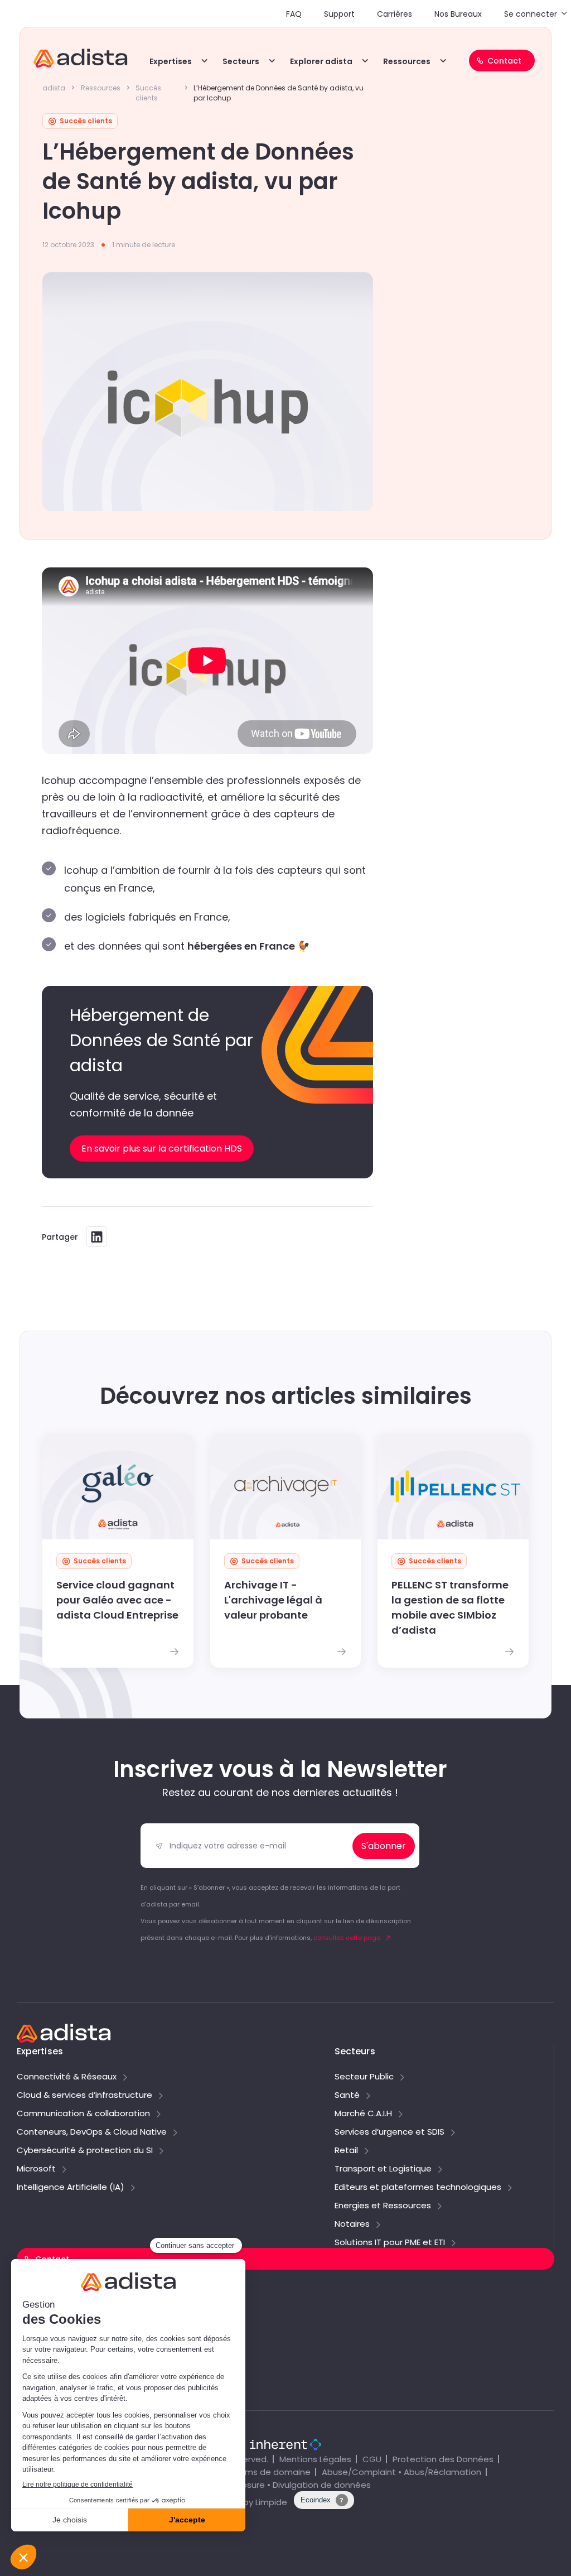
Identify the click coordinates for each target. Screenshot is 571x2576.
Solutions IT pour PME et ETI (390, 2243)
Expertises (171, 61)
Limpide (271, 2502)
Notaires (352, 2224)
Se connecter (531, 14)
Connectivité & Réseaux (67, 2077)
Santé (347, 2096)
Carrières (395, 14)
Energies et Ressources (383, 2206)
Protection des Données (443, 2459)
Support (339, 14)
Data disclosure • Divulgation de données (285, 2485)
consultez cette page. (347, 1938)
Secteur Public (364, 2077)
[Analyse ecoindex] (324, 2506)
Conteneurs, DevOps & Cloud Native (92, 2132)
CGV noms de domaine (262, 2472)
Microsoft (36, 2169)
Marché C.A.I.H (363, 2114)
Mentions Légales (315, 2459)
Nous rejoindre (50, 2340)
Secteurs (241, 61)
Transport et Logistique (383, 2169)
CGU (372, 2459)
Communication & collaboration (83, 2114)
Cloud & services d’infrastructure (84, 2096)
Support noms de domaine (78, 2316)
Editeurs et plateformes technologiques (418, 2188)
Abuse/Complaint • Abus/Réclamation (401, 2472)
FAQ (294, 14)
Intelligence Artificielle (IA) (71, 2188)
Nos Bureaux (458, 14)
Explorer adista (321, 61)
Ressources (407, 61)
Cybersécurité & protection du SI (85, 2151)
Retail (346, 2151)
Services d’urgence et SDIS (389, 2132)
